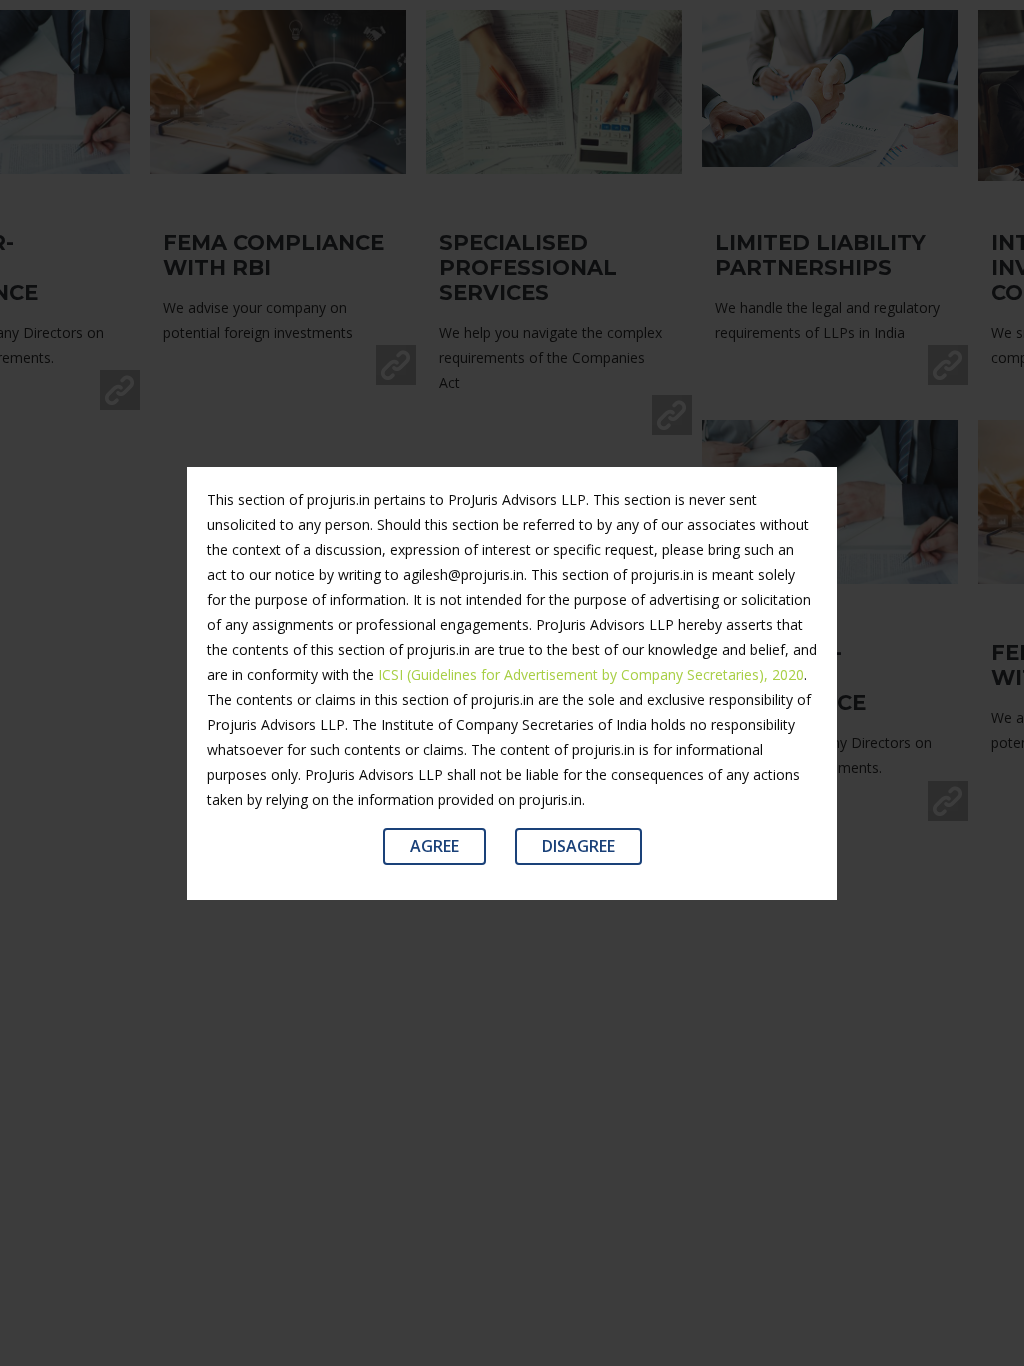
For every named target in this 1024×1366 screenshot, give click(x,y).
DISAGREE (578, 846)
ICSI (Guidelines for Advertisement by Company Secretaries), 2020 (591, 674)
